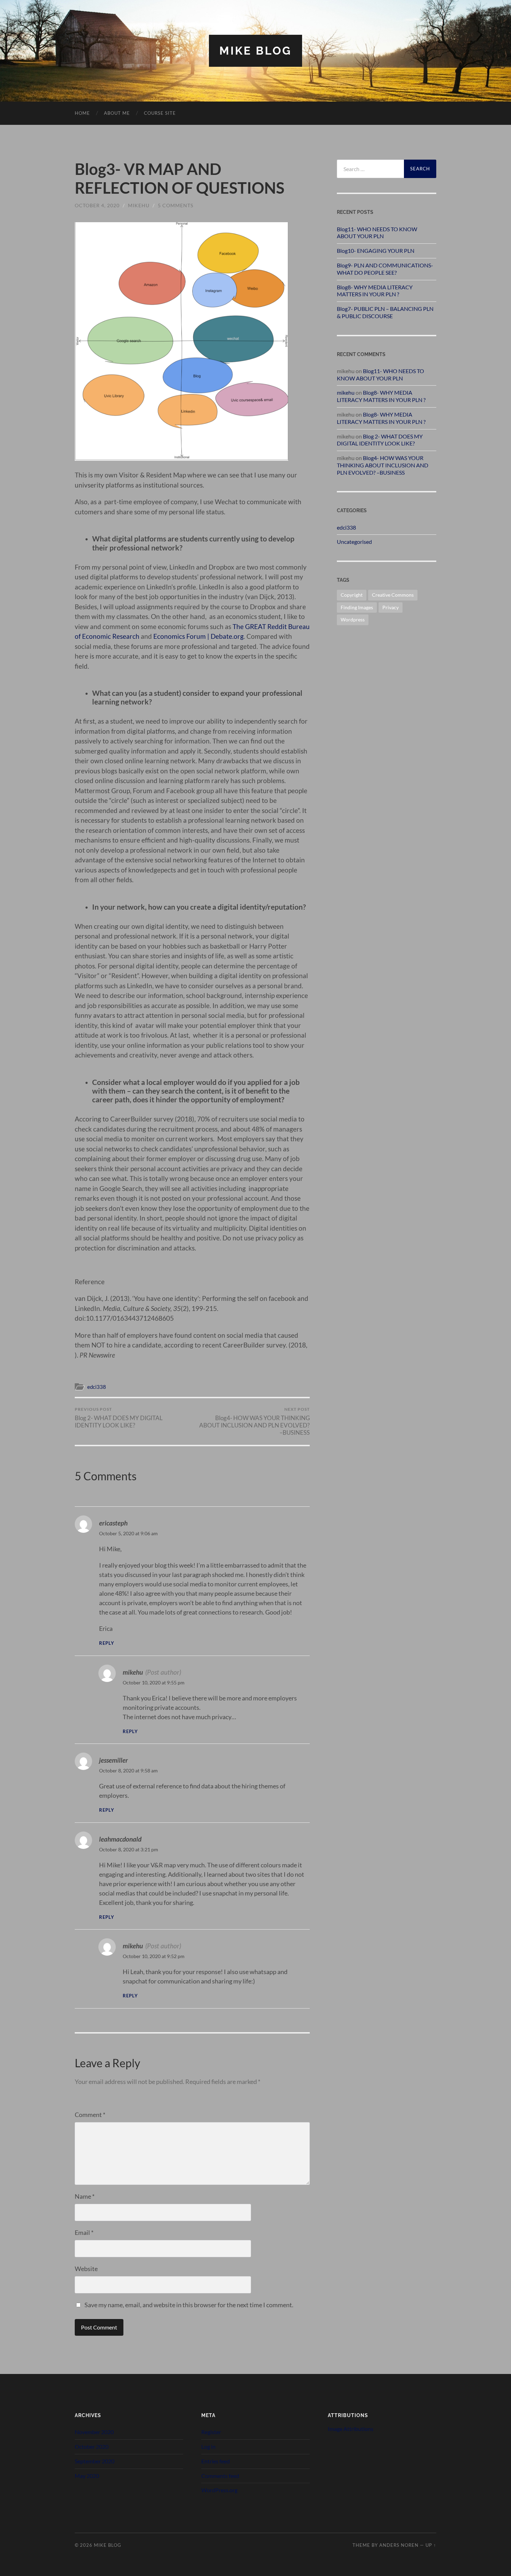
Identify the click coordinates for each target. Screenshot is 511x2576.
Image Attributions (351, 2429)
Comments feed (220, 2476)
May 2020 (87, 2476)
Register (211, 2432)
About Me (117, 113)
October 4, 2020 (97, 205)
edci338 (97, 1387)
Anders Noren (399, 2545)
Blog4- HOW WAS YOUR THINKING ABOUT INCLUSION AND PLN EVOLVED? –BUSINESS (254, 1421)
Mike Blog (255, 51)
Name (85, 2196)
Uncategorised (354, 542)
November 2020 (94, 2432)
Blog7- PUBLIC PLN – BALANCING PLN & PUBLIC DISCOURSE (385, 312)
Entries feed (216, 2461)
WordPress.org (219, 2490)
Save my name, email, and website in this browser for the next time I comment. (189, 2305)
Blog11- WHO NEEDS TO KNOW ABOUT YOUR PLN (377, 233)
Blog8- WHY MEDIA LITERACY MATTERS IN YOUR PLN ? (375, 291)
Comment (90, 2115)
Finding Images (357, 607)
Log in (208, 2446)
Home (82, 113)
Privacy (391, 607)
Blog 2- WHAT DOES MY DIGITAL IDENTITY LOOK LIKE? (119, 1418)
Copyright (352, 595)
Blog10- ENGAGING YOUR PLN (376, 251)
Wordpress (353, 619)
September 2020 (95, 2461)
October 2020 (92, 2446)
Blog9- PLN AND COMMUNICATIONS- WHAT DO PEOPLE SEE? (385, 269)
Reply (107, 1643)
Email (84, 2232)
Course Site (160, 113)
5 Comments (176, 205)
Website (86, 2269)
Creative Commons (393, 595)
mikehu (139, 205)
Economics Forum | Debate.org (198, 636)
